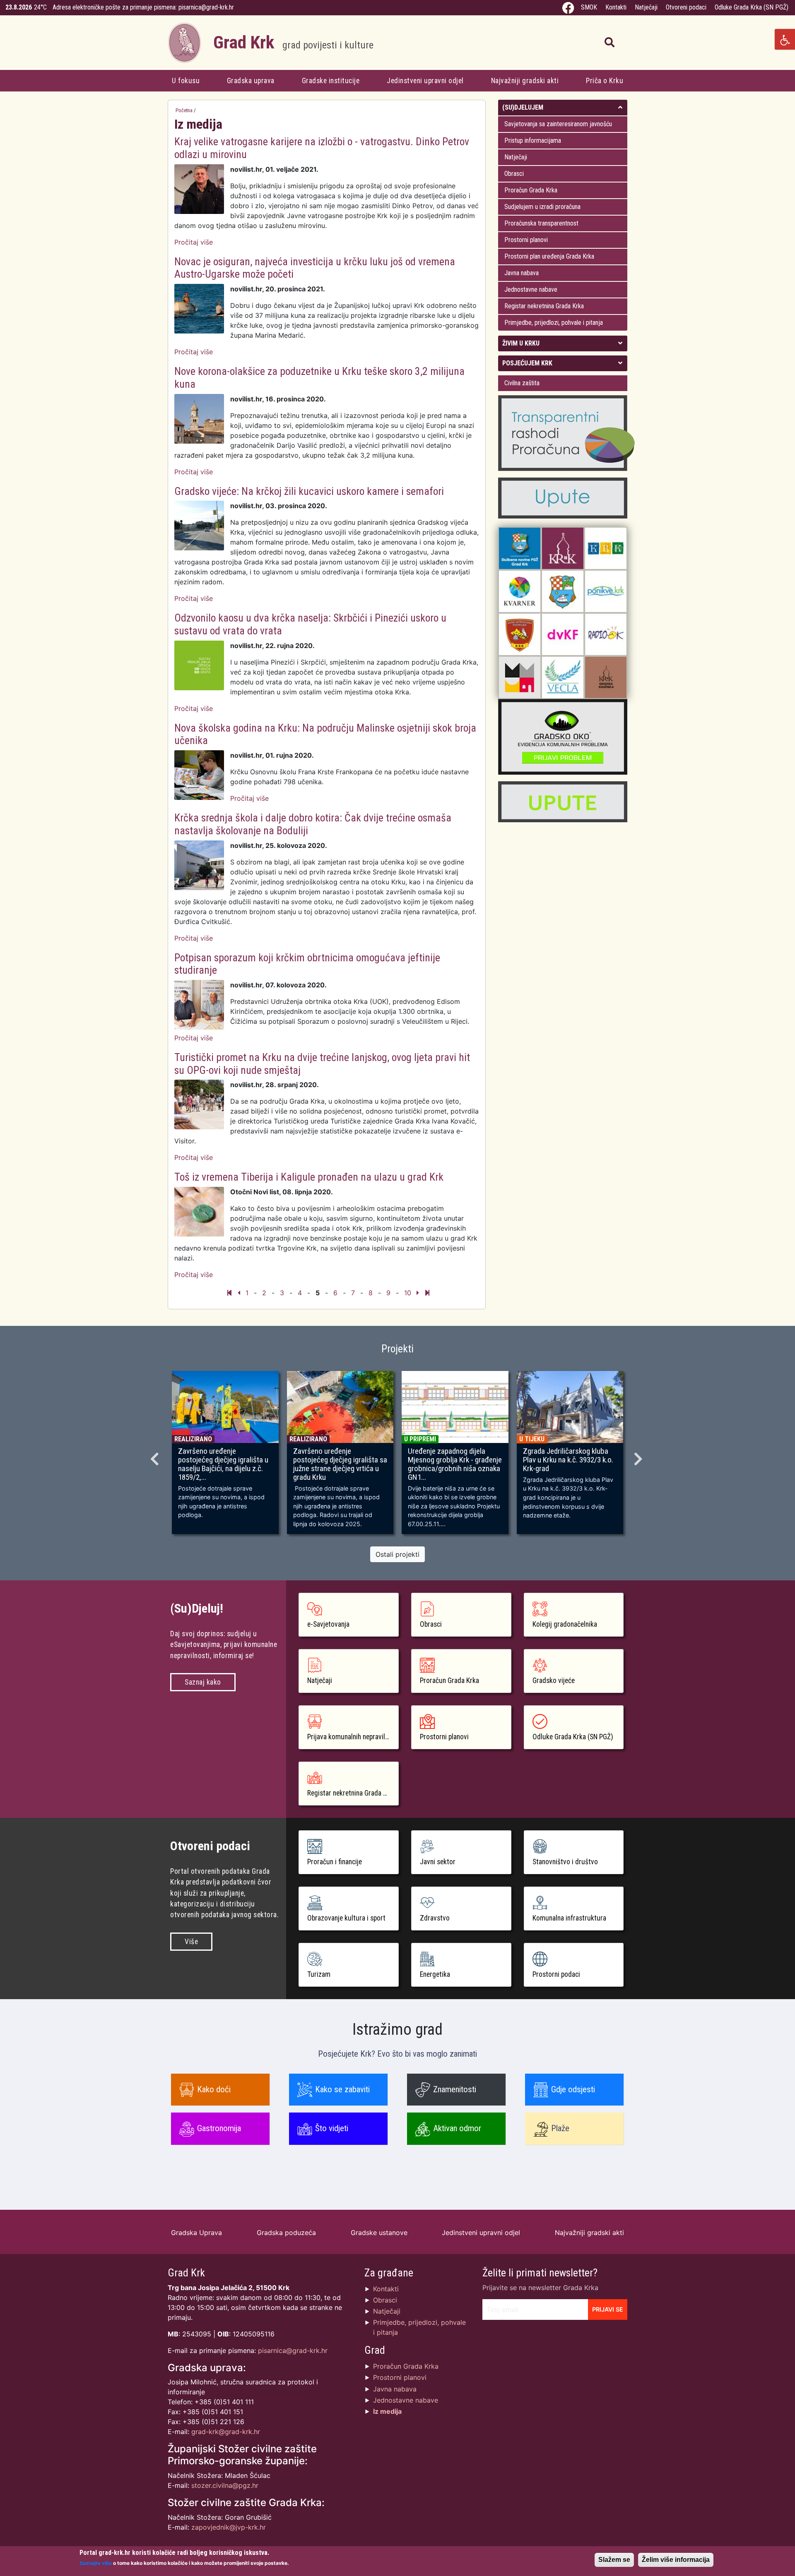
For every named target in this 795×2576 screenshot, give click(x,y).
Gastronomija (219, 2128)
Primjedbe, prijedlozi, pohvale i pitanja (554, 323)
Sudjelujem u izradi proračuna (542, 207)
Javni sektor (438, 1862)
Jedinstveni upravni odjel (425, 81)
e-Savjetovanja (328, 1624)
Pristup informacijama (533, 140)
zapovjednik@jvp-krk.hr (229, 2527)
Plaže (560, 2128)
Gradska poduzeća (286, 2233)
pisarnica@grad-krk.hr (206, 7)
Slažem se (614, 2560)
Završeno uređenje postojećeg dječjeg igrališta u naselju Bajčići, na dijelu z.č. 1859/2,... (223, 1464)
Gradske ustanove (379, 2233)
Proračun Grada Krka (531, 190)
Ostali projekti (397, 1554)
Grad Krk (293, 42)
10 (408, 1293)
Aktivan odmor (457, 2128)
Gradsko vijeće (554, 1681)
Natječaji (646, 7)
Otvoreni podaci (686, 7)
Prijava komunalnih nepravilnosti (353, 1737)
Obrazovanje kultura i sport (346, 1918)
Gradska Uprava (196, 2233)
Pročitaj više (194, 242)
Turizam (319, 1974)
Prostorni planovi (526, 240)
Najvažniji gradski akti (525, 81)
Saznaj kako (203, 1682)
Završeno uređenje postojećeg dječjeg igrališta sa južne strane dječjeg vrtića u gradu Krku (340, 1464)
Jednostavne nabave (531, 289)
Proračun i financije (335, 1862)
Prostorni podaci (556, 1974)
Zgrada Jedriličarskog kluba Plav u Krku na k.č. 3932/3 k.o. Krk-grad (568, 1460)
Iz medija (387, 2411)
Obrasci (514, 174)
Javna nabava (522, 273)
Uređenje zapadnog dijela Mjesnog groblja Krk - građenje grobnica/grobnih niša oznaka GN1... (455, 1464)
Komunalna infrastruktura (569, 1918)
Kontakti (616, 7)
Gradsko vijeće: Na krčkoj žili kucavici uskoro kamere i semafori (309, 491)
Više (191, 1942)
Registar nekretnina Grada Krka (544, 306)
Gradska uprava (251, 81)
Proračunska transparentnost (541, 223)
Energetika (435, 1974)
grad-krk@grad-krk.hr (226, 2432)
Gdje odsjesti (573, 2089)
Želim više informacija (676, 2560)
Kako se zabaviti (342, 2089)
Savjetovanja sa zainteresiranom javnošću (558, 124)
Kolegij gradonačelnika (565, 1624)
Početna (184, 110)
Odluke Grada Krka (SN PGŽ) (752, 7)
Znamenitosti (455, 2089)
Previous (156, 1456)
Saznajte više (96, 2563)
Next (639, 1456)
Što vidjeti (332, 2128)
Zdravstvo (435, 1918)
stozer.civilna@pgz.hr (225, 2485)
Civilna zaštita (522, 383)
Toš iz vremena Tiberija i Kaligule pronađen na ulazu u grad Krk (309, 1177)
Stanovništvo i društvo (565, 1862)
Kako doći (214, 2089)
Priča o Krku (605, 81)
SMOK (589, 7)
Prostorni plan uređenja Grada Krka (549, 256)
